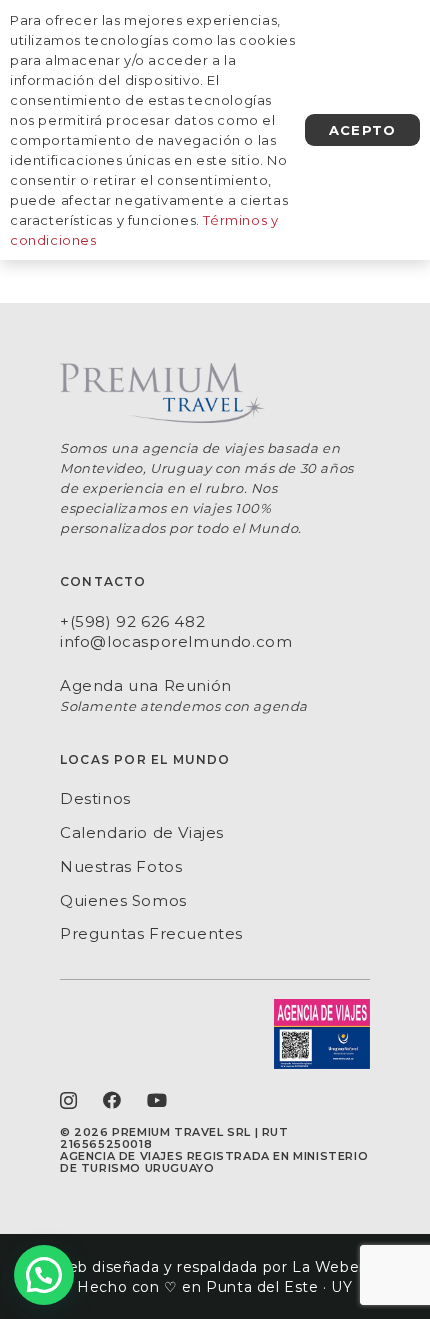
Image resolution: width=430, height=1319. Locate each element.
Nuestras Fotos (121, 866)
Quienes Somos (123, 900)
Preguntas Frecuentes (151, 933)
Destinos (95, 798)
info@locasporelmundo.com (176, 641)
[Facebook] (112, 1100)
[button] (44, 1275)
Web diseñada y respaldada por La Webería (215, 1267)
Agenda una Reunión (146, 685)
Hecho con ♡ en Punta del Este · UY (214, 1287)
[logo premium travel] (215, 393)
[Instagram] (69, 1101)
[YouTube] (157, 1100)
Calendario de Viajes (142, 832)
